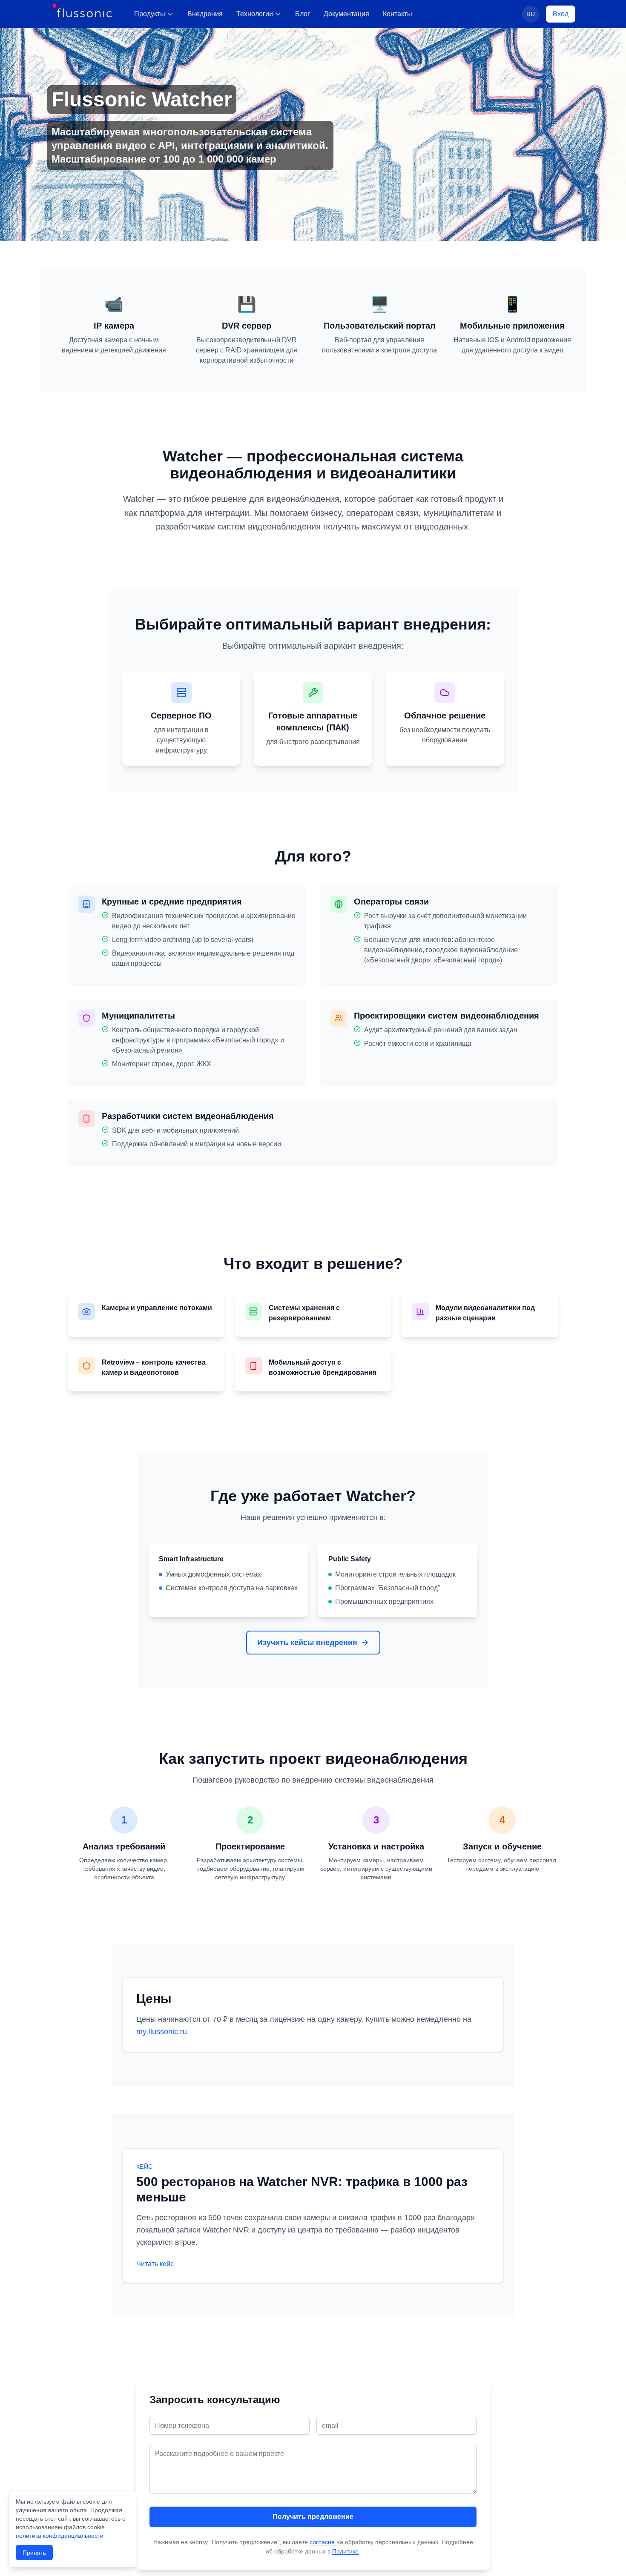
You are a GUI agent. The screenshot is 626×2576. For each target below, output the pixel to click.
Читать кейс (155, 2264)
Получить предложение (313, 2517)
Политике (345, 2551)
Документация (346, 14)
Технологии (255, 14)
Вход (561, 14)
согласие (322, 2542)
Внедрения (205, 14)
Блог (303, 14)
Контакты (398, 14)
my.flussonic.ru (162, 2032)
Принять (34, 2553)
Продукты (150, 14)
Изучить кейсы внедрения (307, 1643)
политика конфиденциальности (60, 2536)
